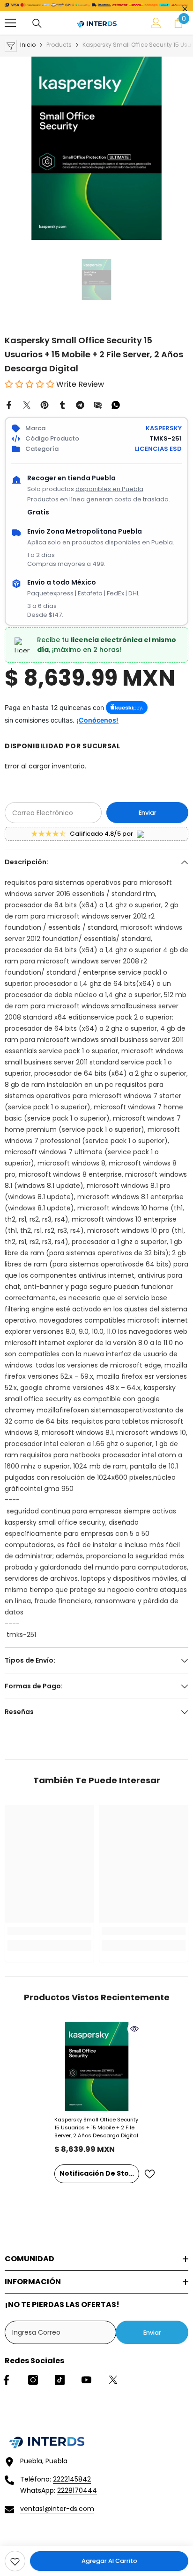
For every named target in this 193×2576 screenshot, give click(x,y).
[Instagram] (33, 2380)
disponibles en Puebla (109, 489)
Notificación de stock (98, 2173)
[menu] (10, 23)
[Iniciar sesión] (156, 23)
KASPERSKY (164, 428)
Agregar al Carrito (109, 2561)
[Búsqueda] (37, 23)
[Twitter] (27, 405)
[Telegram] (80, 405)
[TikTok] (60, 2380)
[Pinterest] (45, 405)
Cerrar (185, 9)
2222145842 (72, 2479)
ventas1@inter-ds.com (57, 2509)
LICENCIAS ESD (158, 449)
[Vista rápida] (134, 2029)
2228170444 (77, 2490)
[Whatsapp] (116, 405)
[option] (96, 148)
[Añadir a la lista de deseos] (149, 2174)
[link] (15, 2561)
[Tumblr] (62, 405)
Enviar (148, 813)
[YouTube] (86, 2380)
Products (59, 45)
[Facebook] (9, 405)
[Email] (98, 405)
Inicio (28, 45)
